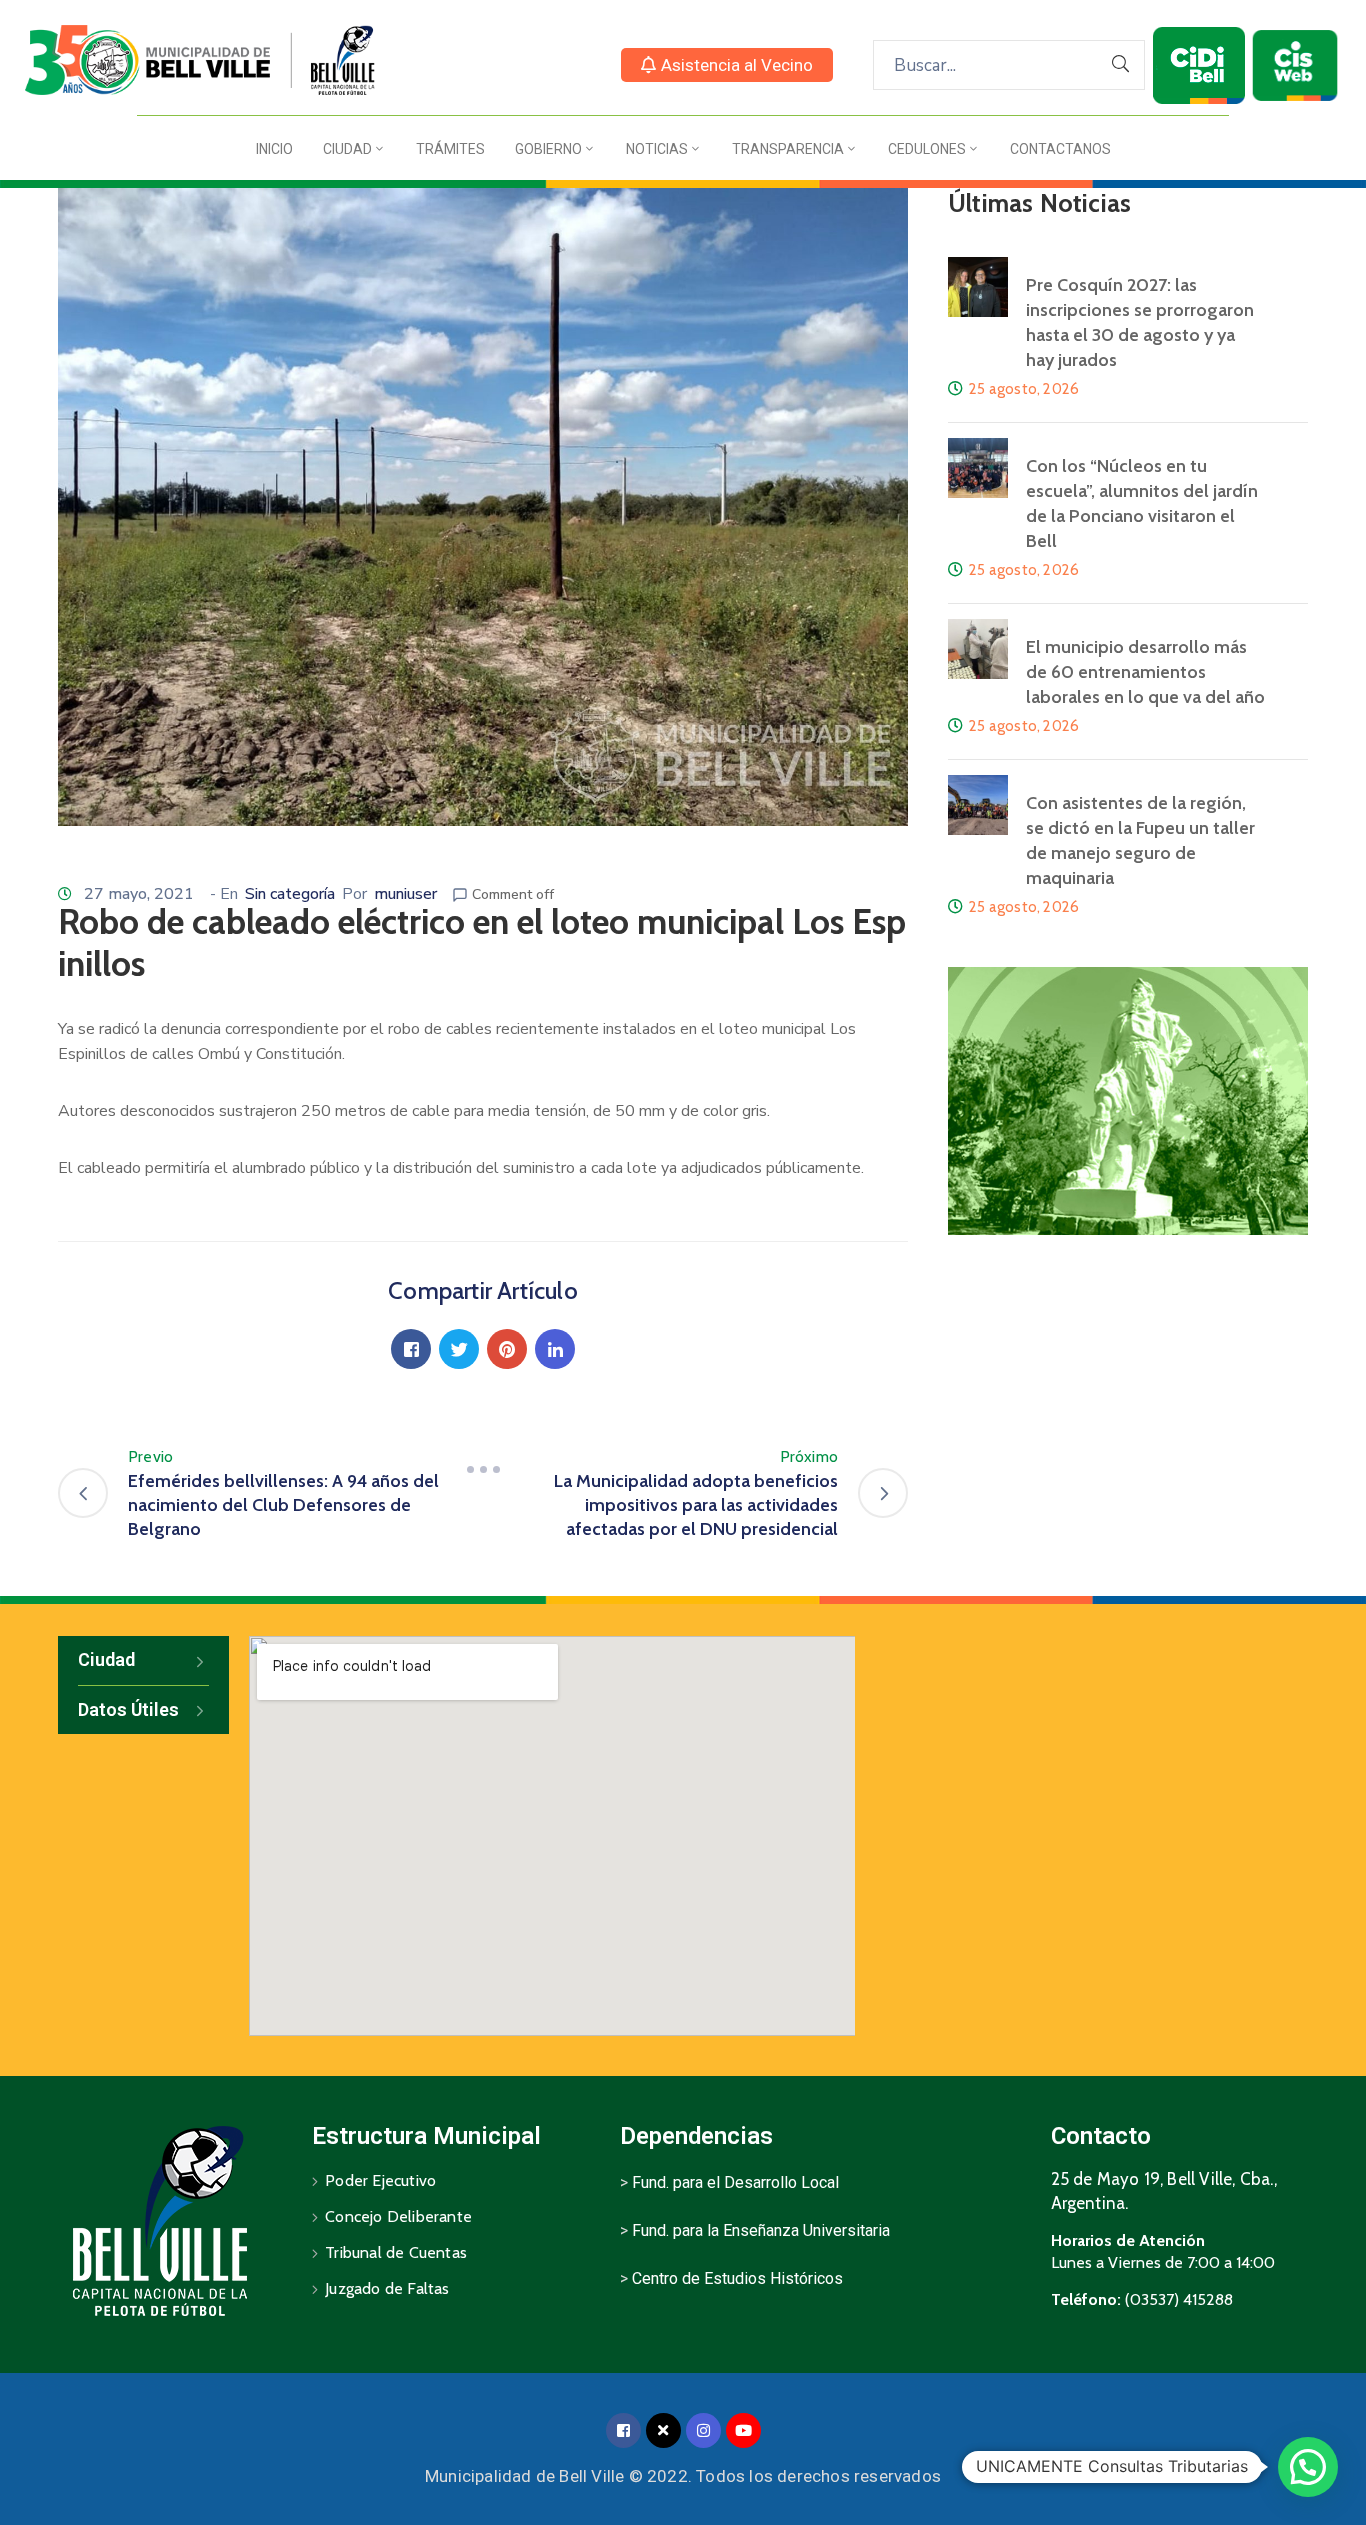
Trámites (450, 149)
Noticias (657, 149)
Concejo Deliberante (398, 2216)
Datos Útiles (128, 1709)
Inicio (274, 149)
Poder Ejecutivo (380, 2180)
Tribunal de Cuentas (396, 2252)
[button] (727, 65)
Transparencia (788, 149)
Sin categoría (290, 894)
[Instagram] (703, 2430)
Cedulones (927, 149)
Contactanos (1060, 149)
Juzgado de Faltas (387, 2288)
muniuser (405, 894)
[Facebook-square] (623, 2430)
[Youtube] (743, 2430)
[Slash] (483, 1469)
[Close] (663, 2430)
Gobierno (548, 149)
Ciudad (347, 149)
